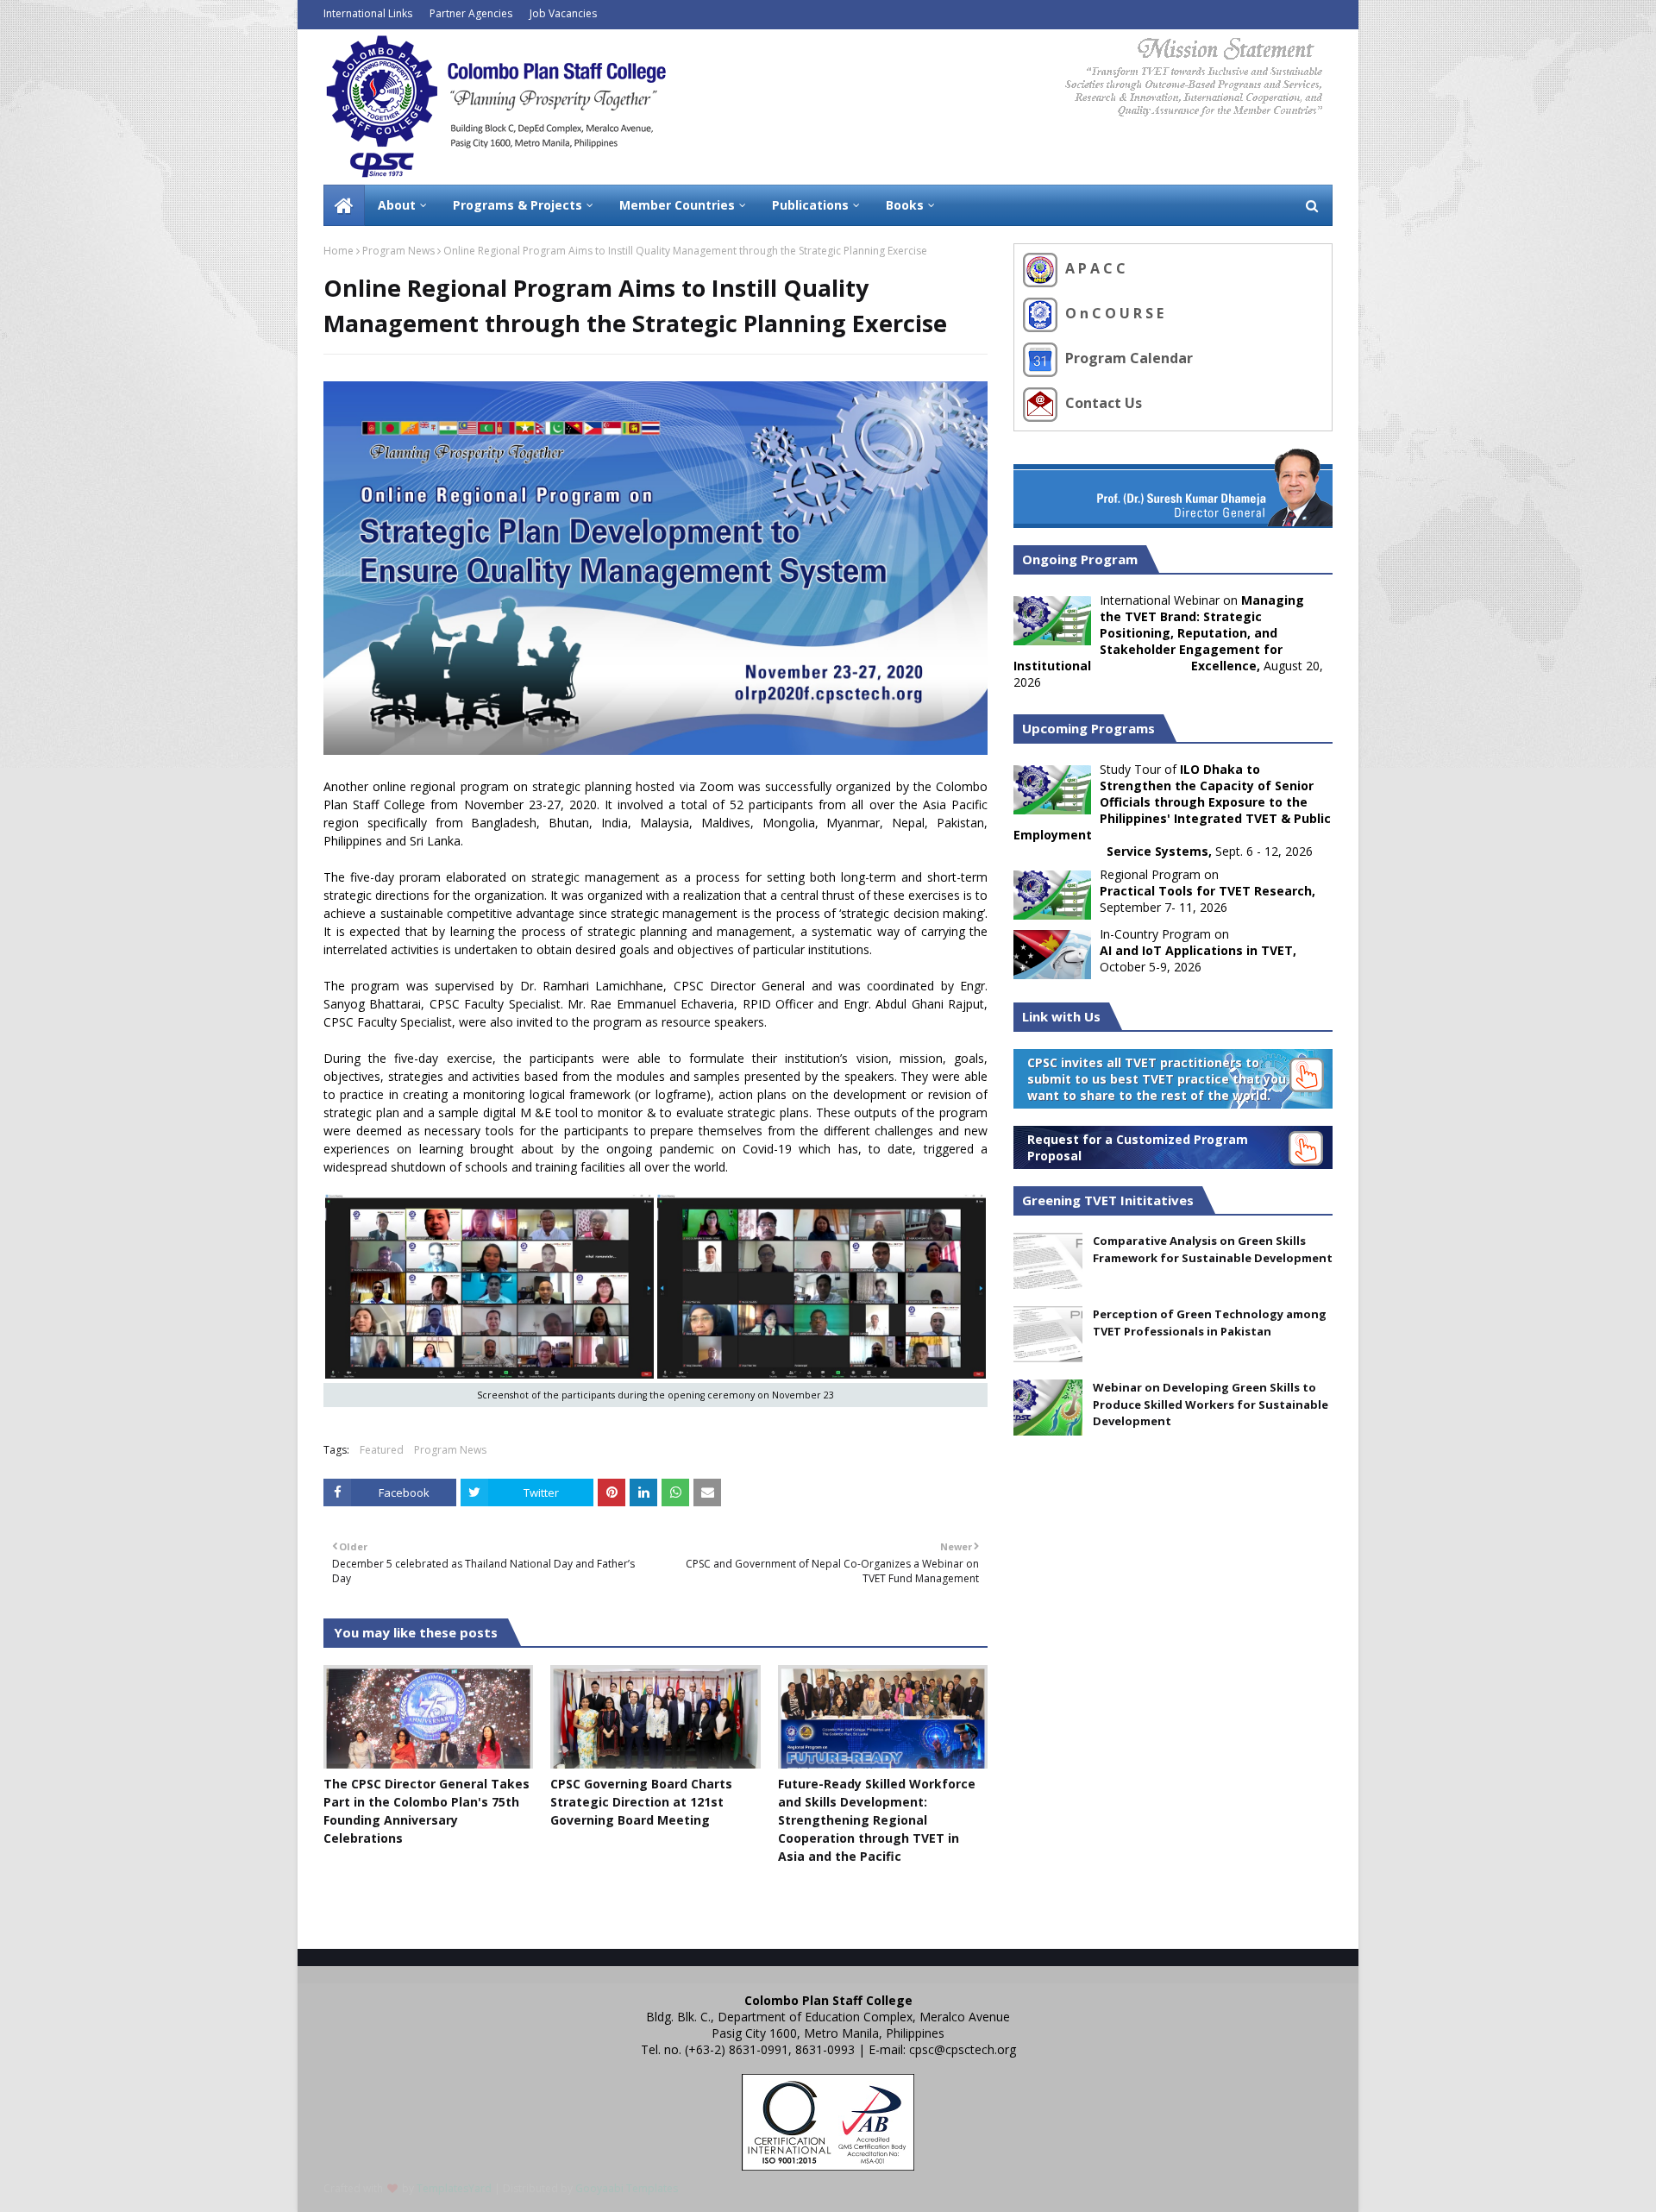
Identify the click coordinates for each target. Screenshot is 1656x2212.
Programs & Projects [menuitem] (517, 205)
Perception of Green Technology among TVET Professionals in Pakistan (1210, 1323)
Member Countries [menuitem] (677, 205)
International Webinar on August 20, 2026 (1168, 641)
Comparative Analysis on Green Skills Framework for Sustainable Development (1213, 1249)
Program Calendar (1127, 358)
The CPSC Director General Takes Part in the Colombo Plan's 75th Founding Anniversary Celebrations (427, 1811)
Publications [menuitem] (810, 205)
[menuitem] (344, 205)
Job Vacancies (563, 13)
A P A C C (1094, 268)
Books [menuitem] (905, 205)
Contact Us (1102, 403)
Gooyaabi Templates (627, 2188)
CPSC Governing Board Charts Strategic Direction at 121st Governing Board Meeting (641, 1802)
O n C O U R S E (1113, 313)
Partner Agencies (471, 13)
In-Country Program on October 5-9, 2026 (1198, 950)
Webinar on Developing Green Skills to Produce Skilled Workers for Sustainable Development (1211, 1404)
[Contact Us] (1042, 403)
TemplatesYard (454, 2188)
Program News (398, 251)
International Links (368, 13)
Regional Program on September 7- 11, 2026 (1207, 891)
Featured (382, 1450)
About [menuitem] (397, 205)
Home (339, 251)
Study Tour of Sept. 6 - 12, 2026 (1172, 810)
